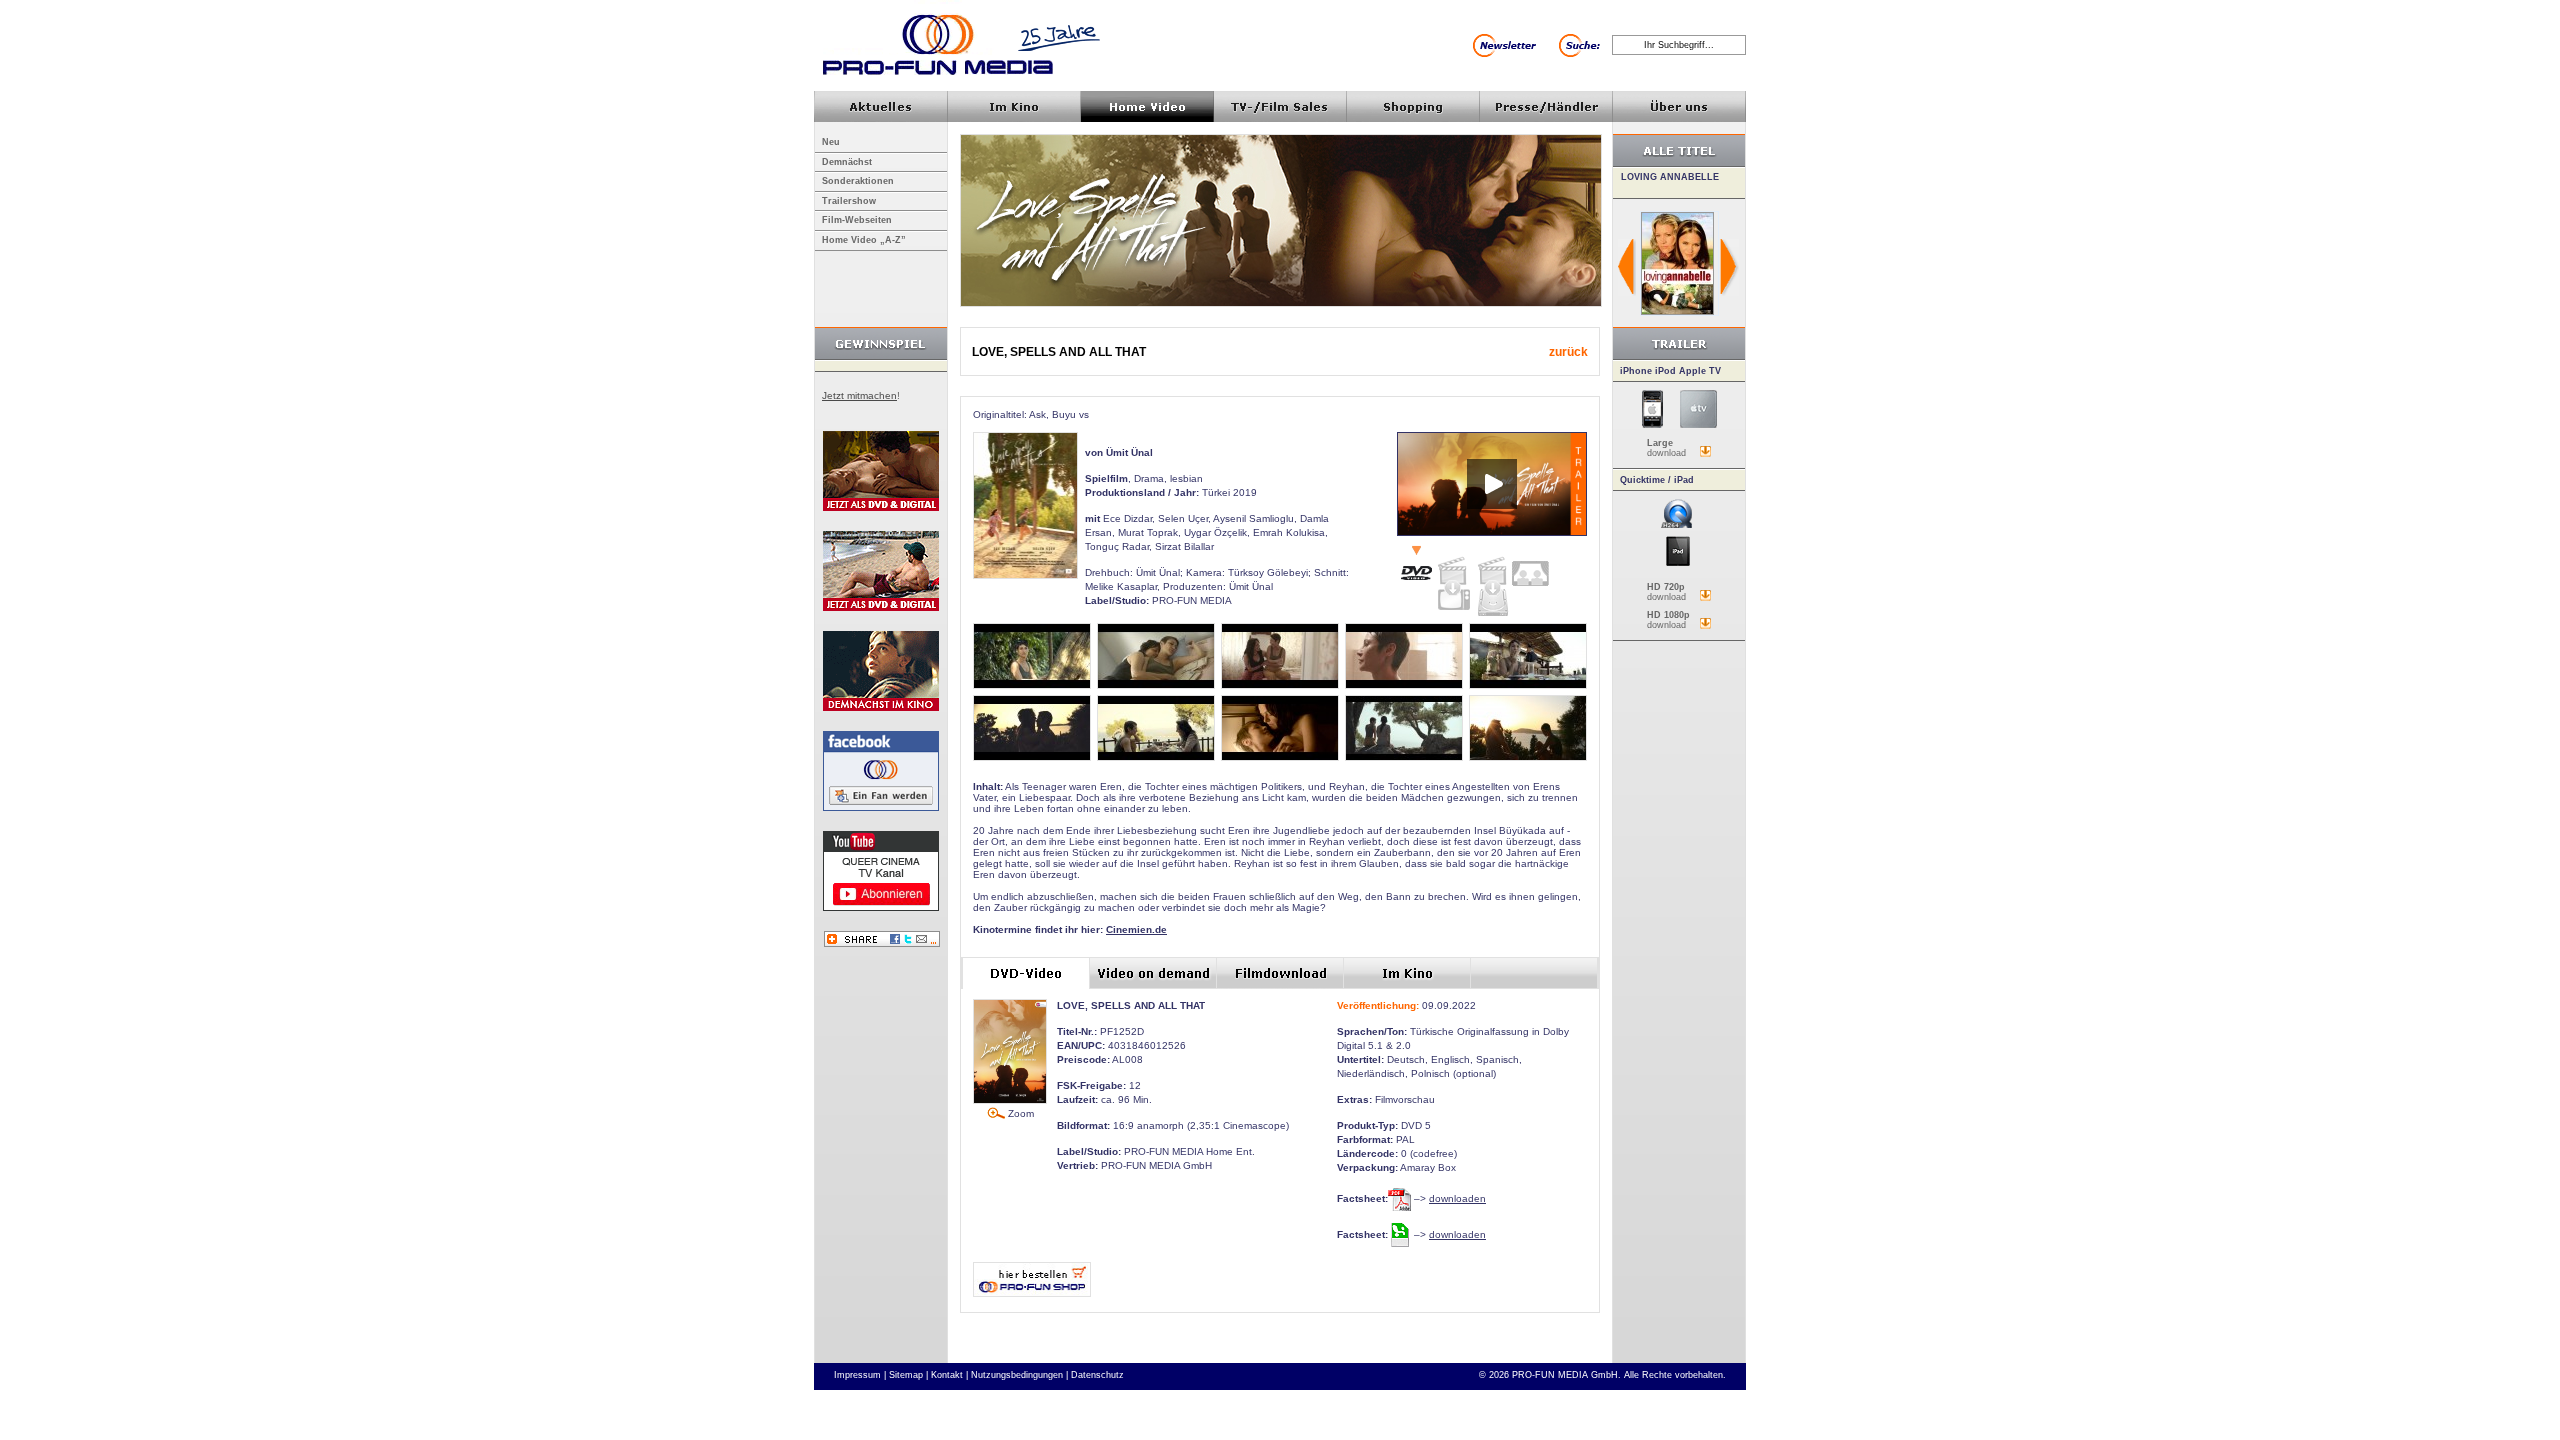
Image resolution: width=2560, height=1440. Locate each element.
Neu (831, 142)
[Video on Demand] (1454, 578)
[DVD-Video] (1416, 565)
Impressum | (860, 1375)
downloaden (1457, 1198)
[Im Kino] (1530, 566)
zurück (1568, 352)
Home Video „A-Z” (864, 240)
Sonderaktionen (858, 181)
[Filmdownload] (1492, 582)
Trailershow (849, 201)
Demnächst (847, 162)
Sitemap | (908, 1375)
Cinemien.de (1136, 929)
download (1666, 448)
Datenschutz (1097, 1375)
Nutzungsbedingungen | (1019, 1375)
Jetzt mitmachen (859, 395)
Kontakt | (949, 1375)
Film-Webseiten (857, 220)
